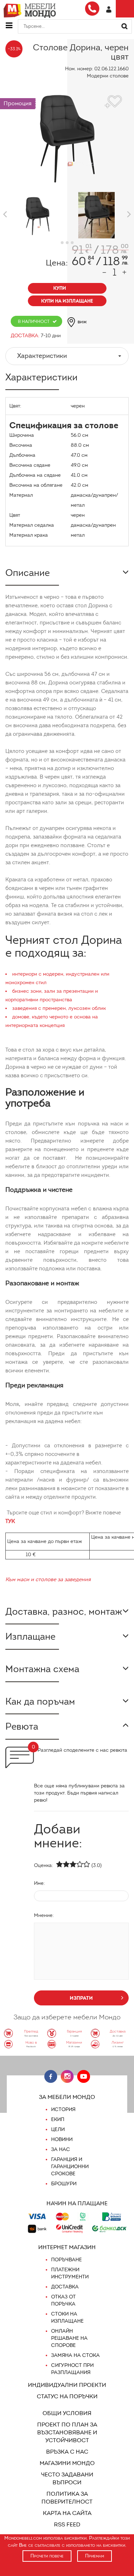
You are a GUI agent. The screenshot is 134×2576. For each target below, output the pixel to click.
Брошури (64, 2184)
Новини (62, 2139)
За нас (61, 2149)
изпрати (81, 1998)
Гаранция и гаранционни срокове (70, 2167)
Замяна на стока (75, 2355)
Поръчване (66, 2260)
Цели (58, 2129)
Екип (58, 2119)
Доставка (65, 2287)
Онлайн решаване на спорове (69, 2338)
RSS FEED (67, 2524)
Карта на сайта (67, 2513)
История (63, 2109)
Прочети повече (47, 2556)
